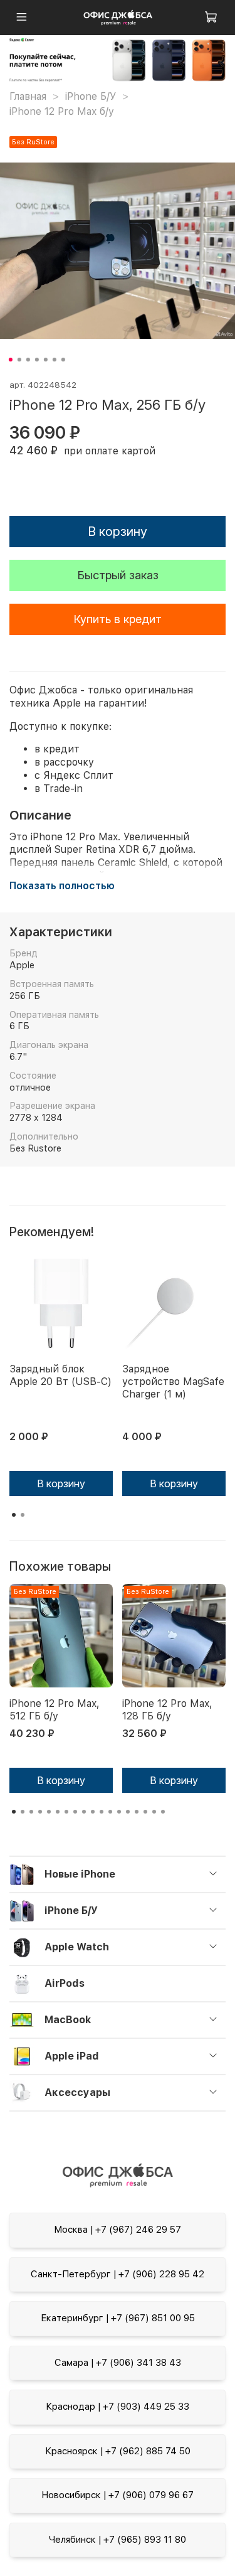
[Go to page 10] (93, 1812)
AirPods (65, 1983)
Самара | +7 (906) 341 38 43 (118, 2363)
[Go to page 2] (23, 1515)
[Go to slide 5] (45, 360)
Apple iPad (72, 2056)
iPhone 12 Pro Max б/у (62, 111)
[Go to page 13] (119, 1812)
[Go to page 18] (163, 1812)
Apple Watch (77, 1947)
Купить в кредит (118, 619)
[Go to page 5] (49, 1812)
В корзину (61, 1483)
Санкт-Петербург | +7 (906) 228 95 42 (118, 2274)
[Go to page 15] (137, 1812)
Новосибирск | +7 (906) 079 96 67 (118, 2495)
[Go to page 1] (14, 1515)
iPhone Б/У (91, 96)
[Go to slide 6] (54, 360)
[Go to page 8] (75, 1812)
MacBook (68, 2020)
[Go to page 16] (145, 1812)
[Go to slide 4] (36, 360)
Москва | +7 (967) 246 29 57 (118, 2230)
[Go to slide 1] (10, 360)
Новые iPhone (80, 1874)
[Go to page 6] (58, 1812)
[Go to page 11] (102, 1812)
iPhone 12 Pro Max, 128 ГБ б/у (167, 1710)
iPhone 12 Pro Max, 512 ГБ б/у (55, 1710)
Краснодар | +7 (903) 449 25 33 (118, 2407)
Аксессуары (77, 2092)
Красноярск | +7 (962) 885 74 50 (118, 2451)
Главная (28, 96)
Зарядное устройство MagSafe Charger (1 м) (173, 1382)
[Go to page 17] (154, 1812)
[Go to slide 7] (63, 360)
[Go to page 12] (110, 1812)
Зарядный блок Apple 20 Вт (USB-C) (60, 1375)
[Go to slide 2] (19, 360)
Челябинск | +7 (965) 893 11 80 (118, 2540)
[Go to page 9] (84, 1812)
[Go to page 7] (66, 1812)
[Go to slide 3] (28, 360)
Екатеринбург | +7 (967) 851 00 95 (118, 2318)
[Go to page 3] (31, 1812)
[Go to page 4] (40, 1812)
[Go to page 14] (128, 1812)
